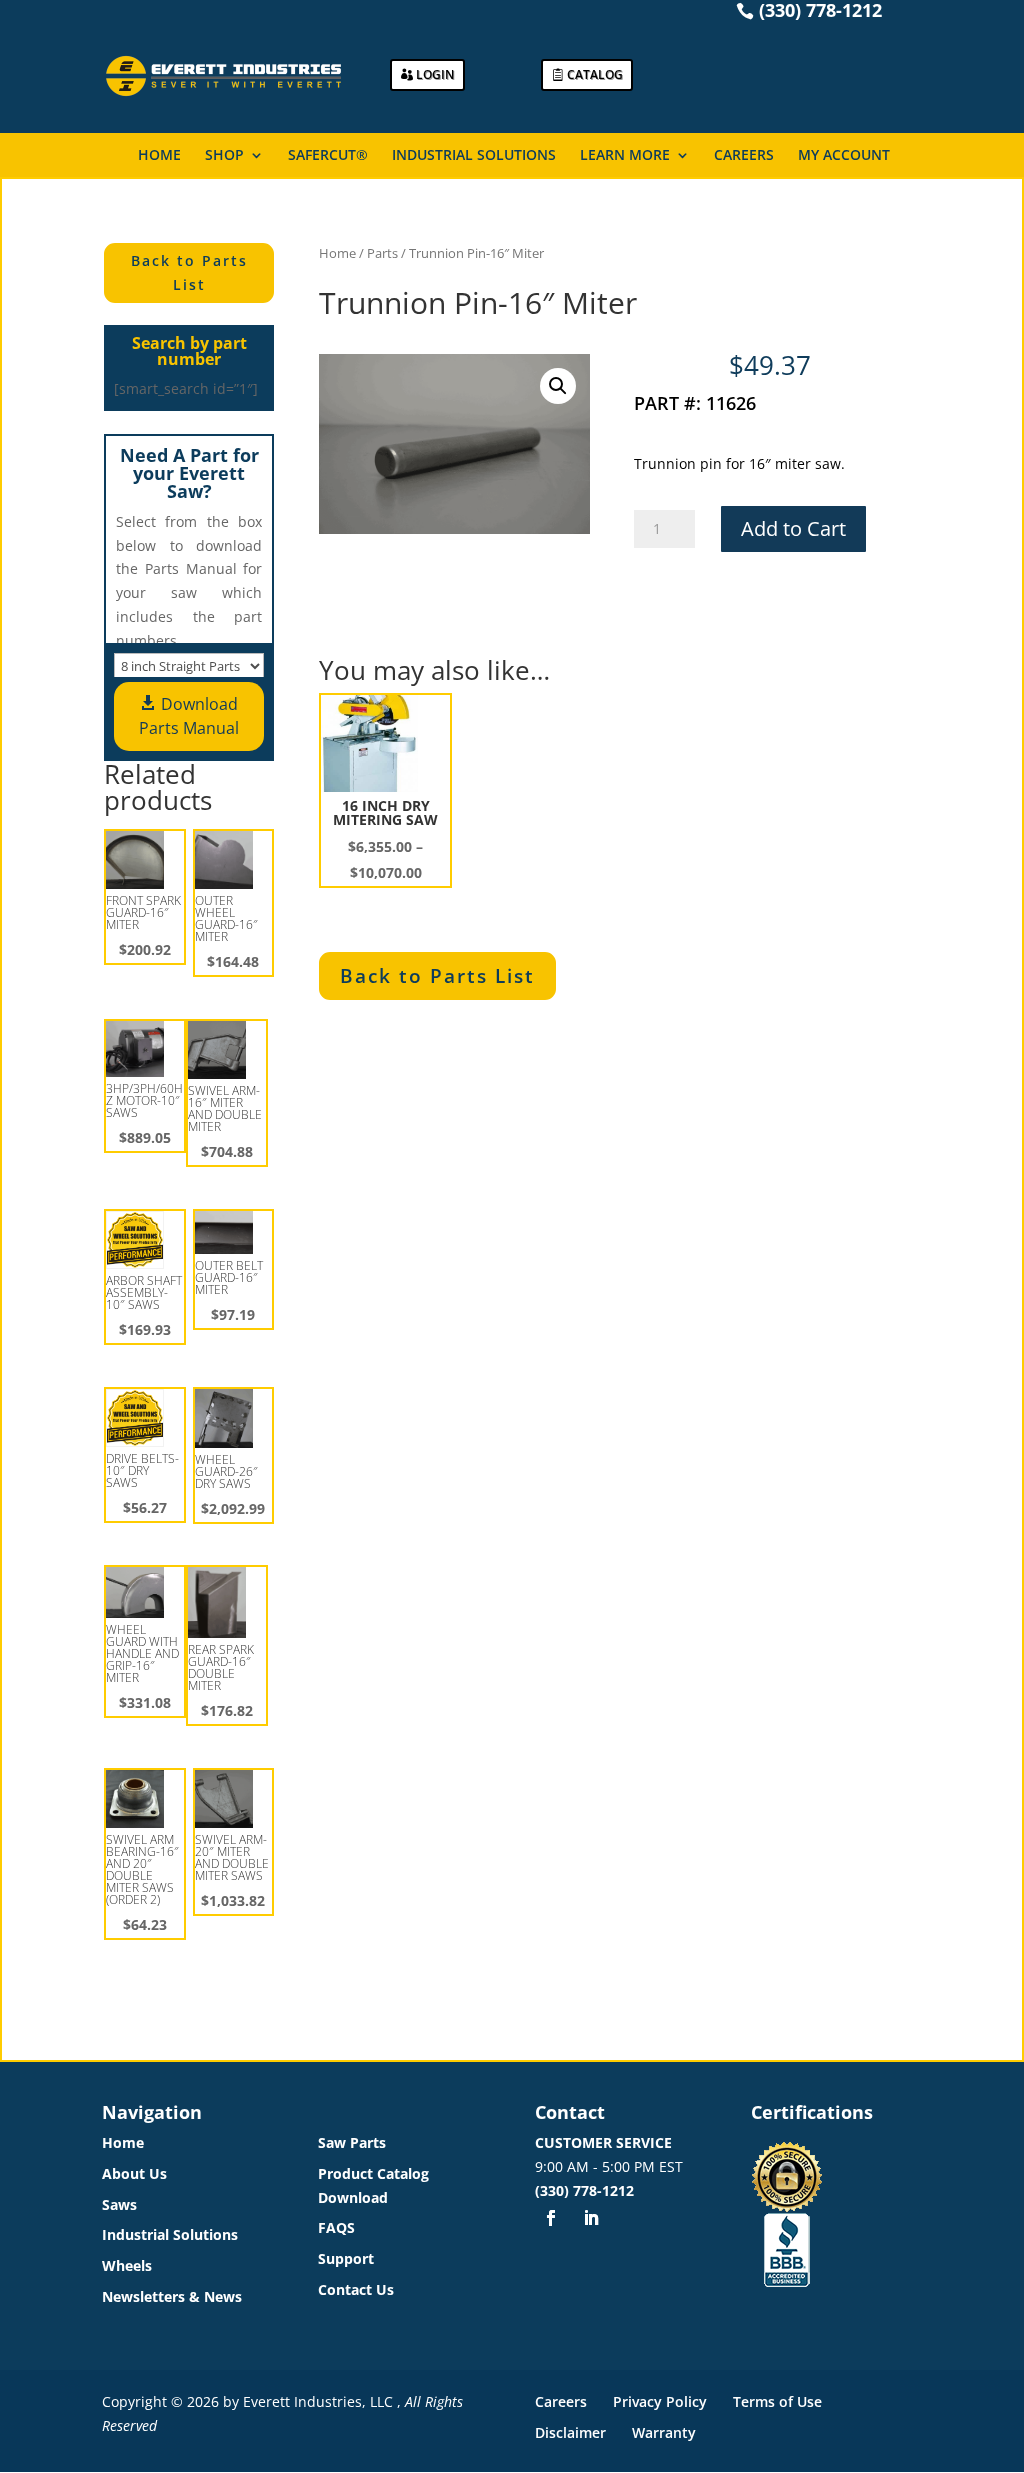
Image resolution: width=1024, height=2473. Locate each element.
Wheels (127, 2265)
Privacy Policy (660, 2401)
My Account (844, 156)
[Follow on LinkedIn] (591, 2218)
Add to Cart (793, 528)
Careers (744, 156)
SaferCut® (328, 156)
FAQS (336, 2227)
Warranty (664, 2432)
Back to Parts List (189, 272)
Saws (119, 2204)
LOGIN (435, 74)
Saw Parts (352, 2142)
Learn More (625, 156)
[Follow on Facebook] (551, 2218)
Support (346, 2258)
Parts (382, 253)
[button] (558, 386)
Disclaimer (570, 2432)
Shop (224, 156)
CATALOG (595, 74)
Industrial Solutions (474, 156)
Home (159, 156)
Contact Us (356, 2289)
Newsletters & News (172, 2296)
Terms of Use (777, 2401)
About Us (134, 2173)
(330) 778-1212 (584, 2190)
